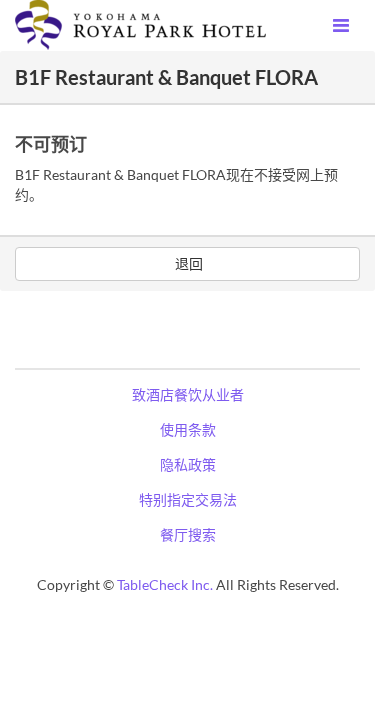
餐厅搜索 (188, 534)
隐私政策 (188, 464)
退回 (187, 263)
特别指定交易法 (188, 499)
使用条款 (188, 429)
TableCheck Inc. (165, 584)
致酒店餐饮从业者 (188, 394)
